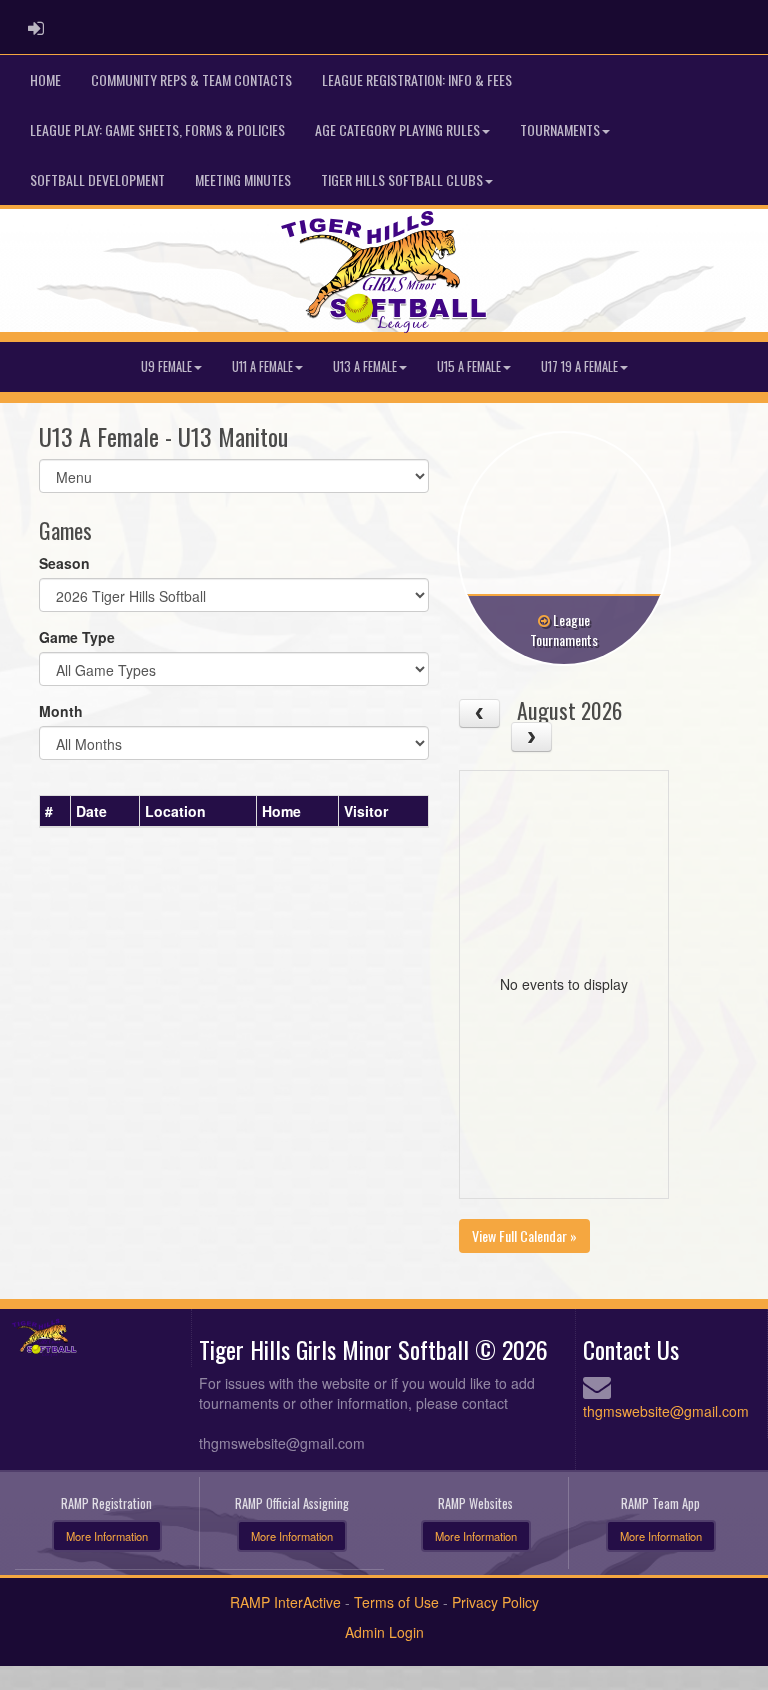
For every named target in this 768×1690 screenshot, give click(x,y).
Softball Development (97, 179)
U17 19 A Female (579, 366)
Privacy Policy (495, 1602)
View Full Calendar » (524, 1235)
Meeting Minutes (243, 179)
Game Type (77, 637)
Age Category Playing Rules (397, 129)
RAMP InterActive (285, 1602)
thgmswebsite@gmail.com (666, 1411)
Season (64, 563)
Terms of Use (396, 1602)
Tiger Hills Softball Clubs (402, 179)
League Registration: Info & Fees (417, 79)
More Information (107, 1536)
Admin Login (384, 1632)
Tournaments (560, 129)
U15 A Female (469, 366)
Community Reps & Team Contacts (191, 79)
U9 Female (166, 366)
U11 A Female (262, 366)
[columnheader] (55, 811)
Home (45, 79)
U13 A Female (365, 366)
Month (61, 711)
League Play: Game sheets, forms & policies (157, 129)
